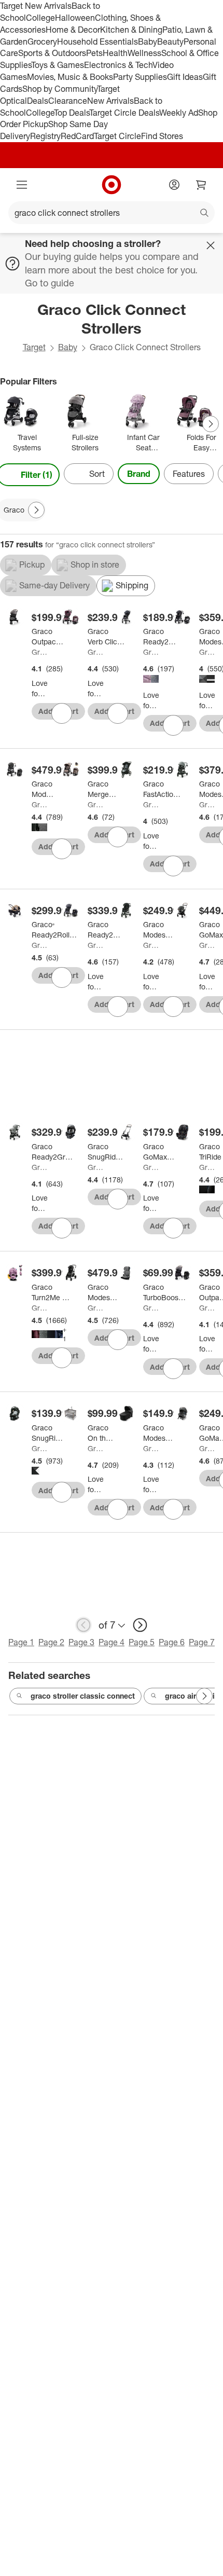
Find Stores (162, 136)
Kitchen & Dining (131, 30)
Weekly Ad (179, 113)
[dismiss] (211, 245)
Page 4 (112, 1642)
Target (34, 347)
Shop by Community (60, 89)
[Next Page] (211, 424)
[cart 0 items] (201, 185)
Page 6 (172, 1642)
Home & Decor (73, 30)
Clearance (68, 101)
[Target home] (112, 185)
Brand (139, 474)
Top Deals (72, 113)
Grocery (42, 42)
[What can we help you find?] (112, 213)
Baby (148, 42)
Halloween (75, 18)
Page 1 (21, 1642)
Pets (94, 53)
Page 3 (81, 1642)
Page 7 (202, 1642)
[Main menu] (22, 185)
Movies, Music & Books (70, 77)
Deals (38, 101)
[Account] (174, 185)
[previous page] (83, 1625)
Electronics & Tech (118, 65)
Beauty (170, 42)
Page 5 (142, 1642)
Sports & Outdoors (52, 53)
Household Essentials (97, 42)
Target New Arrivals (36, 6)
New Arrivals (110, 101)
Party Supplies (140, 77)
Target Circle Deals (124, 113)
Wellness (144, 53)
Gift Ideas (185, 77)
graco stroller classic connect (83, 1696)
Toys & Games (58, 65)
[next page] (140, 1625)
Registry (45, 136)
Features (189, 474)
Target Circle (117, 136)
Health (115, 53)
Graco (39, 652)
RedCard (77, 136)
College (40, 18)
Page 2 (51, 1642)
